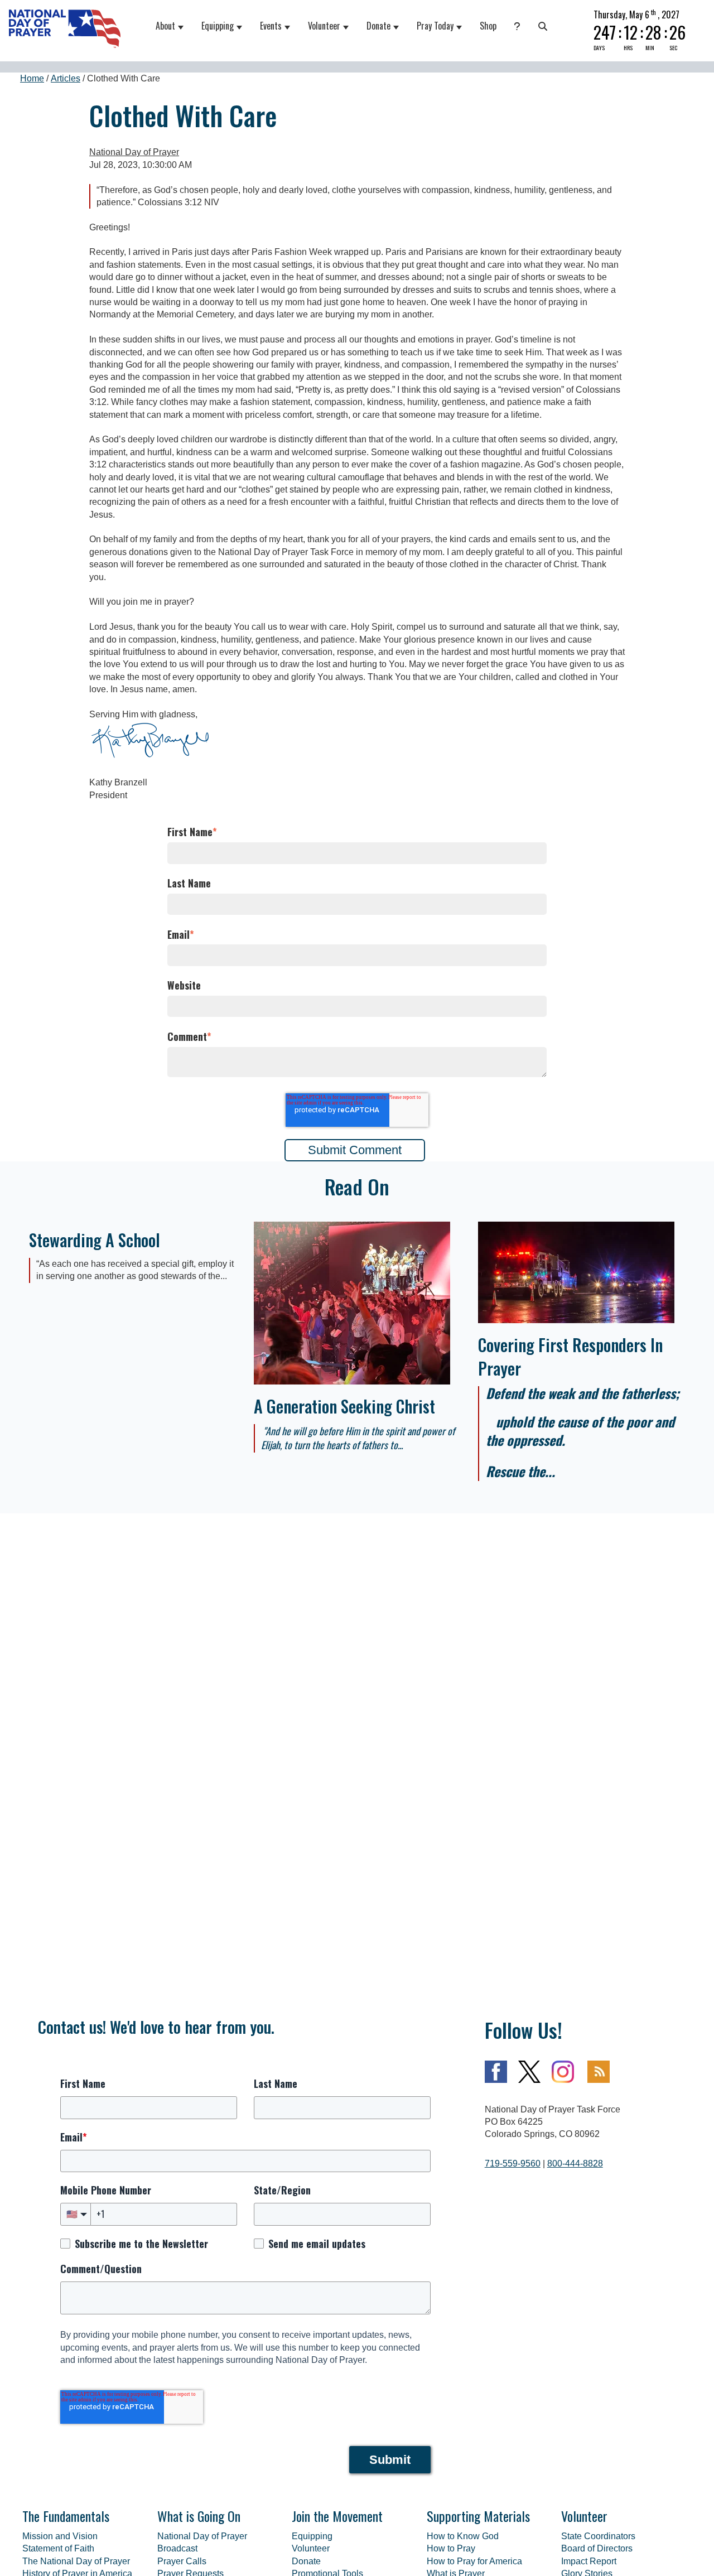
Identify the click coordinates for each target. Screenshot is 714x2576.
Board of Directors (597, 2548)
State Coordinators (598, 2536)
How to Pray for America (474, 2561)
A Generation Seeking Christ (344, 1406)
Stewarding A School (95, 1240)
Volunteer (324, 26)
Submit (390, 2460)
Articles (66, 78)
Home (32, 78)
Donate (378, 26)
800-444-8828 (575, 2163)
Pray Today (435, 26)
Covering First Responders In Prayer (570, 1356)
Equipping (218, 26)
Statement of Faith (58, 2548)
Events (271, 26)
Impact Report (589, 2561)
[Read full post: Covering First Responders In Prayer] (576, 1320)
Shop (488, 26)
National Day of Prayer (134, 152)
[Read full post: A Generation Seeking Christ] (352, 1381)
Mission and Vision (60, 2536)
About (165, 26)
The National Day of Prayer (76, 2561)
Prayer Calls (182, 2561)
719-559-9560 (513, 2163)
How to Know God (463, 2536)
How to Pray (451, 2548)
